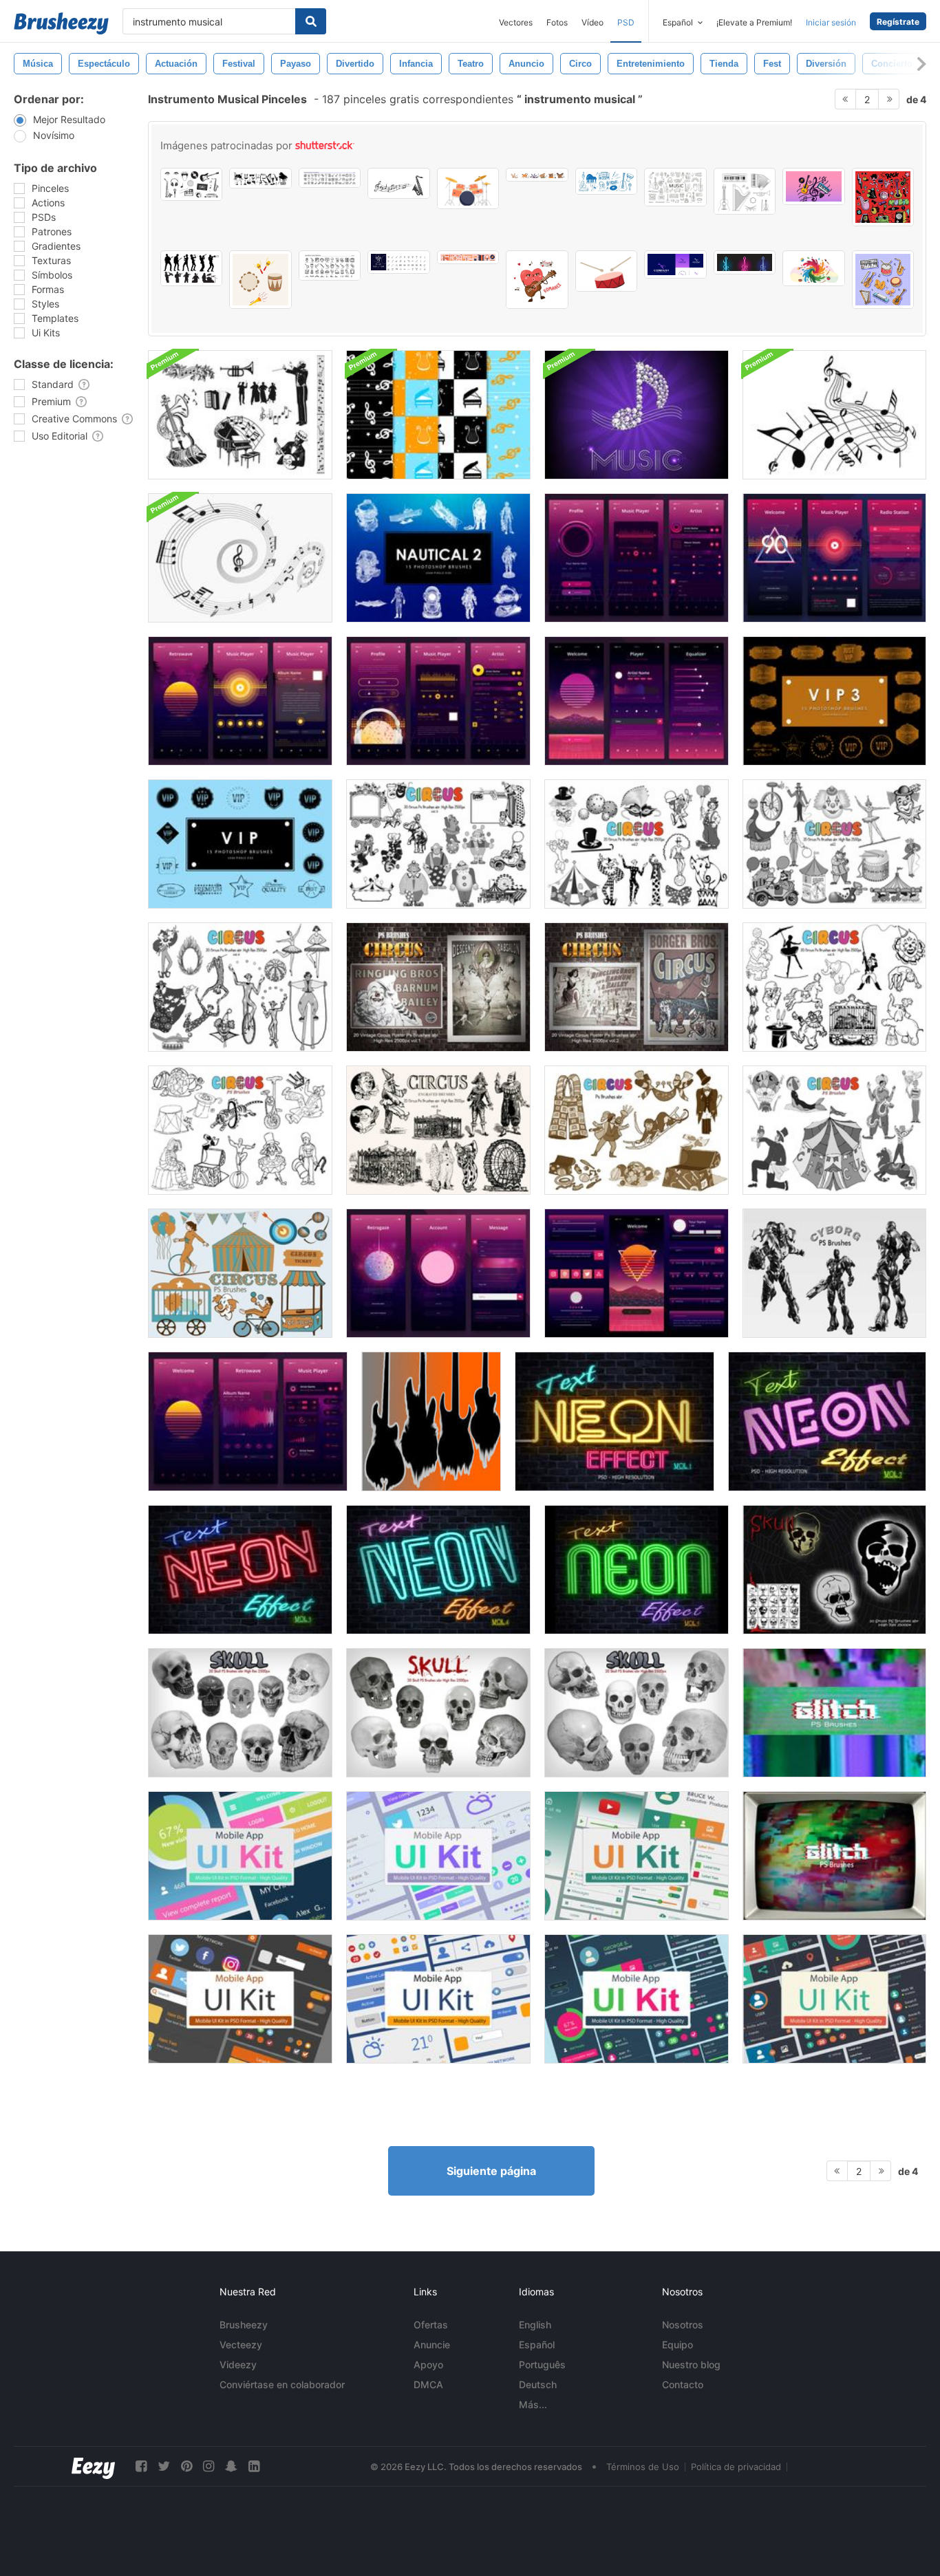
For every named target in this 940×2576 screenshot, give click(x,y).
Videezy (238, 2364)
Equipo (677, 2345)
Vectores (516, 22)
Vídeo (592, 22)
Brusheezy (244, 2325)
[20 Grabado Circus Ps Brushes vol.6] (438, 1130)
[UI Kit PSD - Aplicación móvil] (240, 1856)
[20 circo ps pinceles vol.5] (834, 987)
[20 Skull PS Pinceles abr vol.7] (438, 1713)
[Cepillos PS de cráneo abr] (637, 1713)
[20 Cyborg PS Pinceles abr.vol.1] (834, 1273)
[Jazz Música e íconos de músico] (330, 266)
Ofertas (431, 2325)
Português (542, 2364)
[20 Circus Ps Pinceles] (240, 1130)
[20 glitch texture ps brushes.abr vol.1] (834, 1713)
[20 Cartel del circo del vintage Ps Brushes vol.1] (438, 987)
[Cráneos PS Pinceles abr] (834, 1570)
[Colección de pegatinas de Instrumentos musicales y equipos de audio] (883, 280)
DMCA (428, 2384)
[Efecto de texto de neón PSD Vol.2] (827, 1421)
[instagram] (209, 2466)
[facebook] (141, 2466)
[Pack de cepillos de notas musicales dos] (240, 558)
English (535, 2325)
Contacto (683, 2384)
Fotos (557, 22)
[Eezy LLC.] (93, 2466)
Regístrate (898, 22)
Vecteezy (241, 2345)
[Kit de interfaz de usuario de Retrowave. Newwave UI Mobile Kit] (438, 701)
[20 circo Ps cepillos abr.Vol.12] (240, 1273)
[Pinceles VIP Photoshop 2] (240, 844)
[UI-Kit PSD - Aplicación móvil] (637, 1856)
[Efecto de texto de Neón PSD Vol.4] (438, 1570)
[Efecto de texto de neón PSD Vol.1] (615, 1421)
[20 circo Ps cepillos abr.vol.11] (637, 1130)
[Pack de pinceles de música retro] (240, 415)
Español (537, 2345)
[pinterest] (186, 2466)
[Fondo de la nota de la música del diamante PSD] (637, 415)
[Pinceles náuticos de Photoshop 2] (438, 558)
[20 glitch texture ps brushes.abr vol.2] (834, 1856)
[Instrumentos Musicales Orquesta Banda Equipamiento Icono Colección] (330, 178)
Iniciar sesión (831, 22)
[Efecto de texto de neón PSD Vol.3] (240, 1570)
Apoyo (428, 2364)
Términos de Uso (643, 2467)
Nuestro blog (691, 2364)
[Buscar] (311, 21)
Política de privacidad (736, 2467)
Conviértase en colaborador (282, 2384)
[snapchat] (231, 2466)
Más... (533, 2404)
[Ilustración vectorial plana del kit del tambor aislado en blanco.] (468, 188)
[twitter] (164, 2466)
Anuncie (432, 2345)
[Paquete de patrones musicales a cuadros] (438, 415)
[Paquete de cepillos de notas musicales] (834, 415)
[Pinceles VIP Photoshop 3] (834, 701)
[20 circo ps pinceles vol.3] (438, 844)
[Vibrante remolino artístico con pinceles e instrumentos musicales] (813, 268)
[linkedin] (254, 2466)
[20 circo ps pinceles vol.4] (240, 987)
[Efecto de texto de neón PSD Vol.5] (637, 1570)
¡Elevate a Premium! (754, 22)
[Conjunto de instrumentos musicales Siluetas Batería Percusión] (260, 178)
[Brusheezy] (61, 23)
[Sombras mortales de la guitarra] (431, 1421)
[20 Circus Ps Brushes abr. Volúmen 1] (834, 844)
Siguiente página (491, 2171)
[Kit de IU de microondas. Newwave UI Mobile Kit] (637, 558)
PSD (626, 22)
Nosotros (683, 2325)
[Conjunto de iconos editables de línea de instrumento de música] (398, 262)
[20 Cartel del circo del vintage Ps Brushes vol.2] (637, 987)
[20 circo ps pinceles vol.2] (637, 844)
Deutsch (538, 2384)
